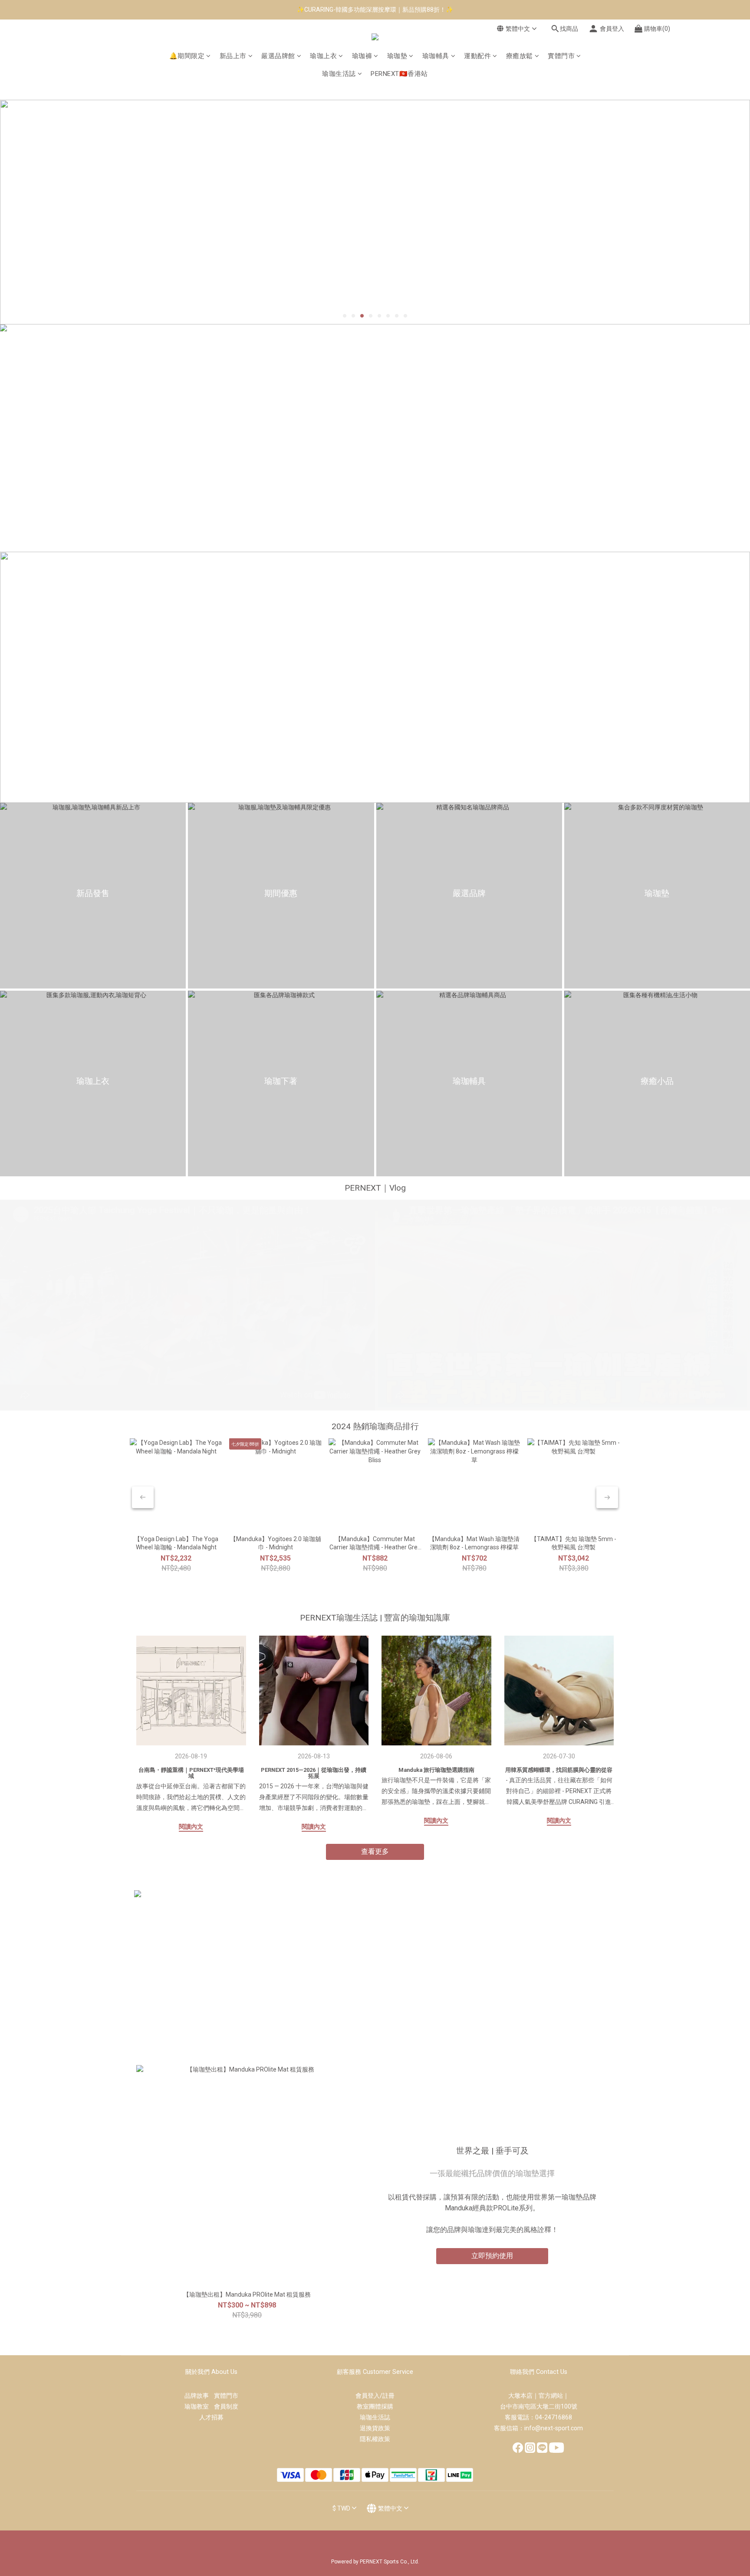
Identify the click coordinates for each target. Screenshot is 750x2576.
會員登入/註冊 (375, 2396)
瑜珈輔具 (436, 56)
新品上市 (233, 56)
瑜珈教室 (199, 2406)
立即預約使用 (492, 2256)
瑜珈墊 (397, 56)
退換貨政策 (375, 2428)
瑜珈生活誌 (339, 74)
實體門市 (561, 56)
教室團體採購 (375, 2406)
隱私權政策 (375, 2439)
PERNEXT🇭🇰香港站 (399, 74)
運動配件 (477, 56)
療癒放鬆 (520, 56)
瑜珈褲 (362, 56)
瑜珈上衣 (323, 56)
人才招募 (211, 2417)
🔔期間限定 (187, 56)
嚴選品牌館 (278, 56)
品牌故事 (199, 2396)
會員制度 (226, 2406)
